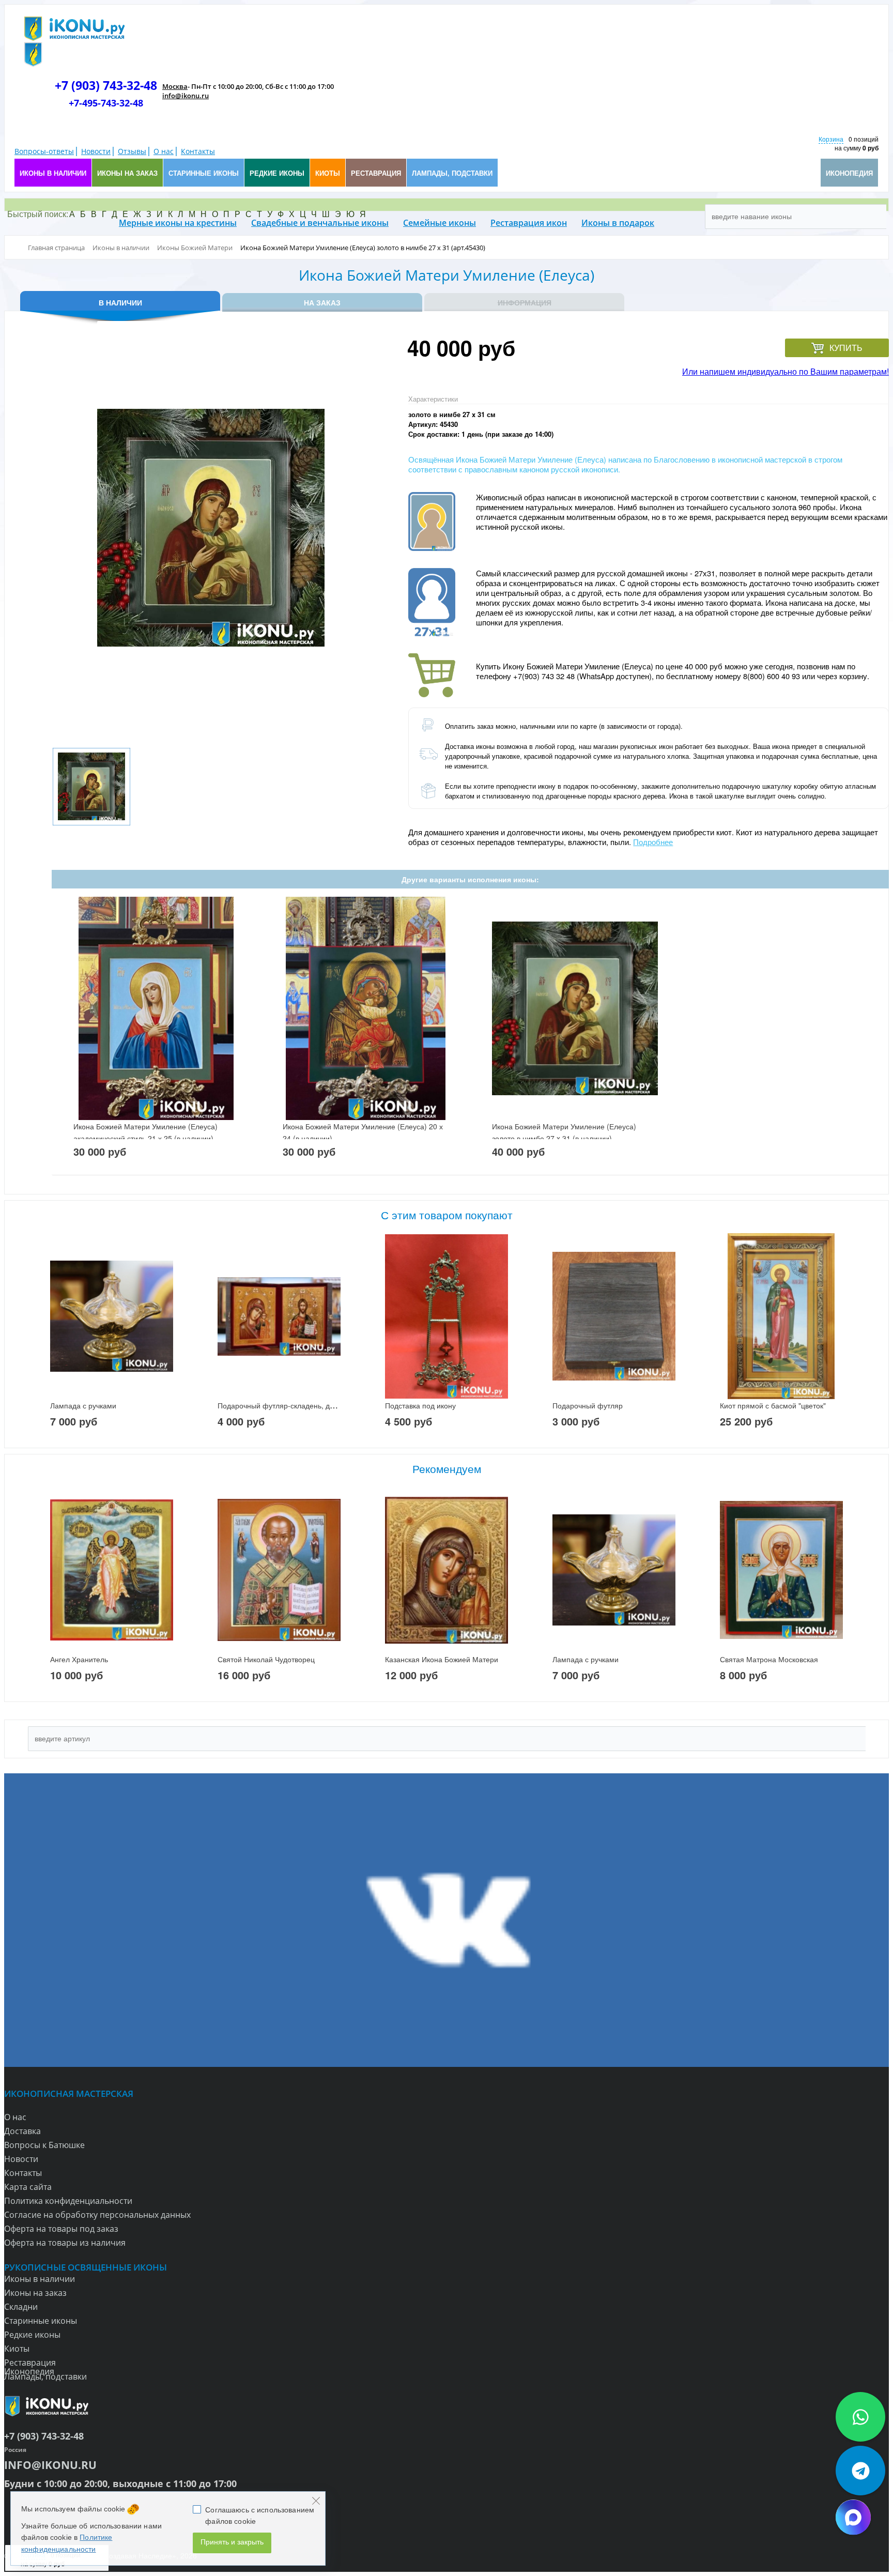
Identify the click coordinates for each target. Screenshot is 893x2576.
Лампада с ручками (83, 1405)
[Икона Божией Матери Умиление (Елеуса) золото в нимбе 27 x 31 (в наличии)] (575, 1009)
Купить (846, 348)
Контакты (198, 151)
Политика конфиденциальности (68, 2201)
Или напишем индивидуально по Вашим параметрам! (786, 371)
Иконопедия (29, 2371)
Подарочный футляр (588, 1405)
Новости (96, 151)
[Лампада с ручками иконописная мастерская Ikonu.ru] (112, 1316)
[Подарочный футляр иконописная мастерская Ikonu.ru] (614, 1316)
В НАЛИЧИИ (120, 302)
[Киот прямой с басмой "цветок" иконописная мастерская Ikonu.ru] (781, 1316)
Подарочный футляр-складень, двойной (286, 1405)
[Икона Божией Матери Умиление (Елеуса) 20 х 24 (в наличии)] (366, 1009)
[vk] (446, 1920)
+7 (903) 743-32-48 (106, 85)
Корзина (831, 139)
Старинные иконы (41, 2321)
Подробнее (653, 842)
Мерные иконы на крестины (178, 223)
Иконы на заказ (35, 2293)
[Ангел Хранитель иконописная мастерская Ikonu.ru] (112, 1570)
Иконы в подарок (618, 223)
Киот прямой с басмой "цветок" (773, 1405)
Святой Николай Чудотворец (266, 1659)
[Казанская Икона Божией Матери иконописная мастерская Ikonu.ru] (446, 1570)
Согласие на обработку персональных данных (97, 2215)
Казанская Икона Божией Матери (442, 1659)
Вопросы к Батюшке (44, 2145)
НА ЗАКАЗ (322, 302)
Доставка (22, 2131)
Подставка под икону (420, 1405)
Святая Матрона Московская (769, 1659)
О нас (164, 151)
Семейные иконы (440, 223)
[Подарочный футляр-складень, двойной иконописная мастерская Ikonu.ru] (279, 1316)
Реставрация (30, 2363)
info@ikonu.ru (186, 96)
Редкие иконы (32, 2335)
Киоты (17, 2349)
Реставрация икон (529, 223)
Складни (21, 2307)
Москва (175, 86)
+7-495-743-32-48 (106, 103)
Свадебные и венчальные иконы (320, 223)
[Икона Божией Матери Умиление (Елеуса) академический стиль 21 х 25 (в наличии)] (156, 1009)
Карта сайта (28, 2187)
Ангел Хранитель (79, 1659)
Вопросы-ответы (44, 151)
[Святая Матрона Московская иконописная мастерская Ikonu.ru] (781, 1570)
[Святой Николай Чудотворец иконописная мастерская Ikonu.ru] (279, 1570)
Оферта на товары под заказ (61, 2229)
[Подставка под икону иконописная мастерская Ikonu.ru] (446, 1316)
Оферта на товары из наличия (65, 2243)
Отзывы (132, 151)
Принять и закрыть (232, 2542)
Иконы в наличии (40, 2279)
